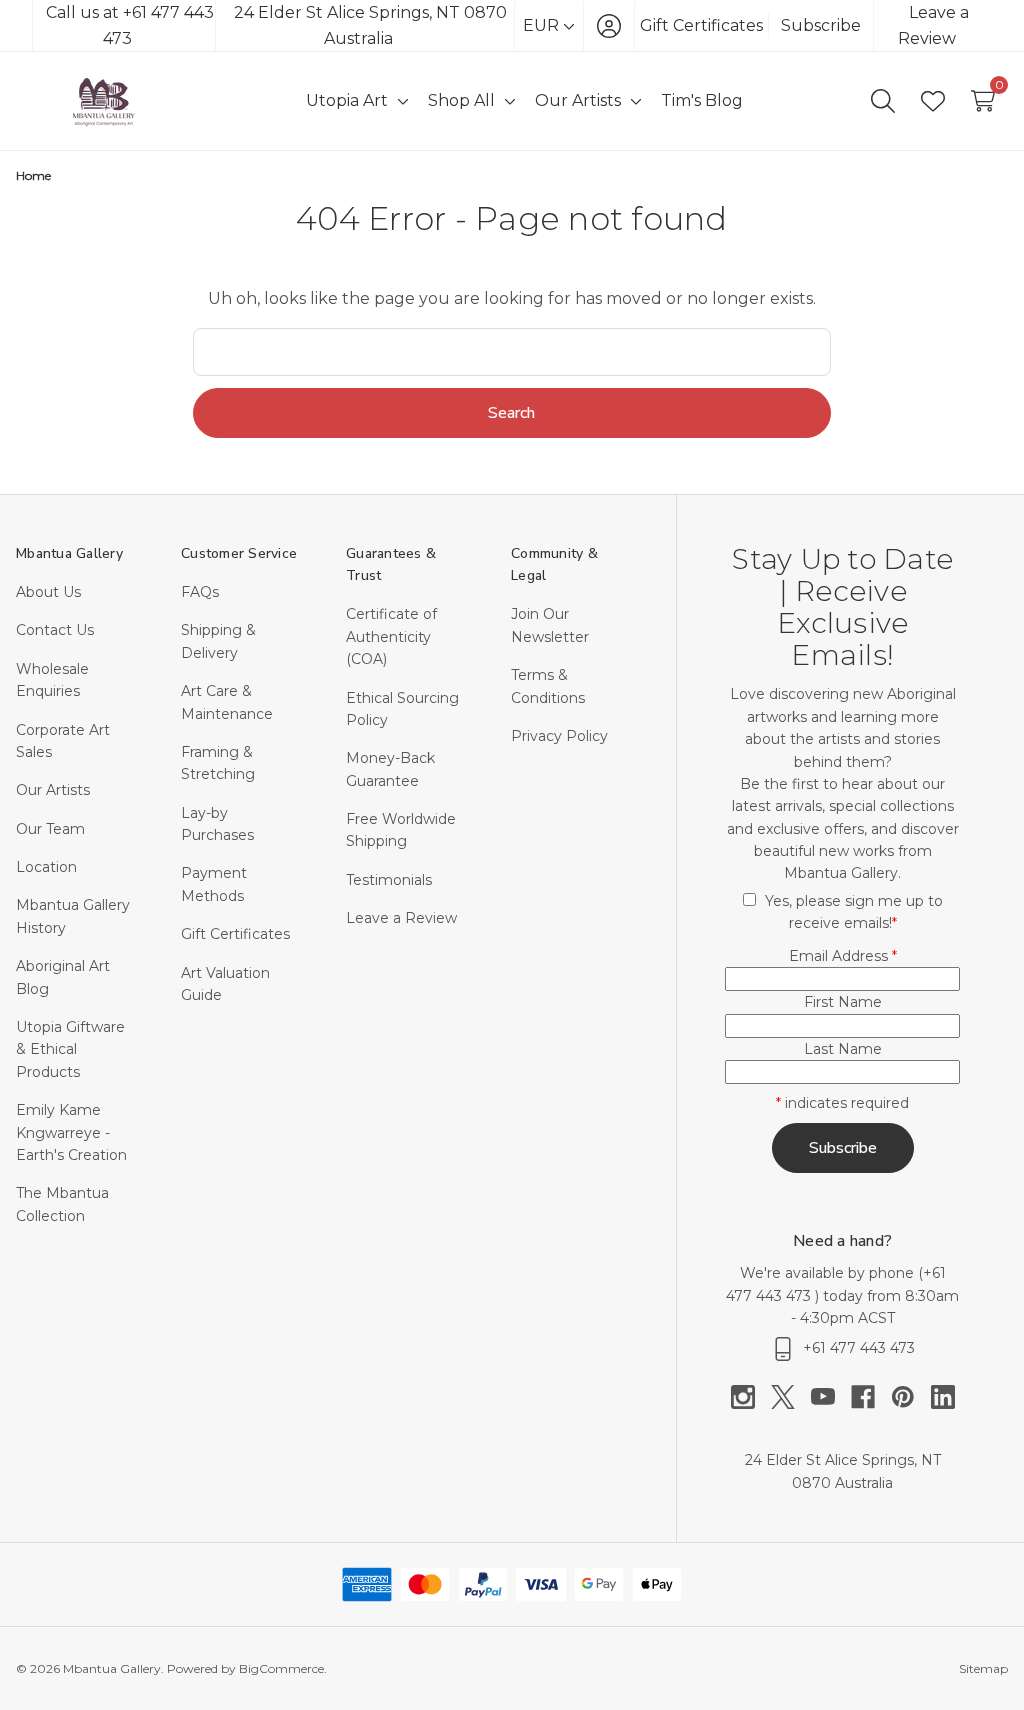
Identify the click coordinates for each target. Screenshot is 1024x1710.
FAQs (200, 592)
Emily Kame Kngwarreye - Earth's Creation (71, 1132)
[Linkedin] (943, 1397)
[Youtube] (831, 1397)
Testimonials (389, 880)
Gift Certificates (701, 25)
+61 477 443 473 (859, 1348)
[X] (791, 1397)
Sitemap (983, 1668)
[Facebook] (871, 1397)
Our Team (50, 829)
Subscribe (821, 25)
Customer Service (239, 553)
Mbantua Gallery (69, 553)
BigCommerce (281, 1668)
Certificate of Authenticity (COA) (391, 636)
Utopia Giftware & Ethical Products (70, 1049)
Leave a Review (401, 918)
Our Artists (53, 790)
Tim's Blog (702, 100)
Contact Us (55, 630)
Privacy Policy (559, 736)
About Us (48, 592)
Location (46, 867)
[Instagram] (751, 1397)
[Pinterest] (911, 1397)
